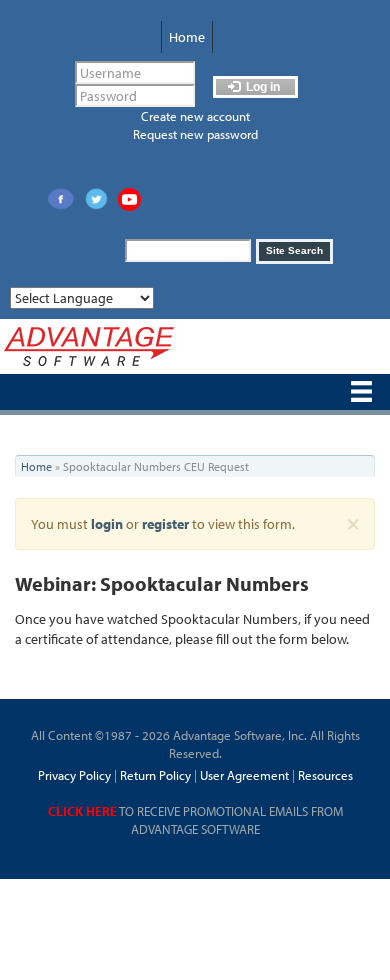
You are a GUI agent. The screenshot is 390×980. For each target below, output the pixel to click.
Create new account (195, 116)
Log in (261, 87)
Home (187, 37)
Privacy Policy (74, 775)
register (165, 524)
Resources (325, 775)
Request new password (195, 134)
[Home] (89, 346)
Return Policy (154, 775)
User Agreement (244, 775)
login (107, 524)
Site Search (294, 250)
